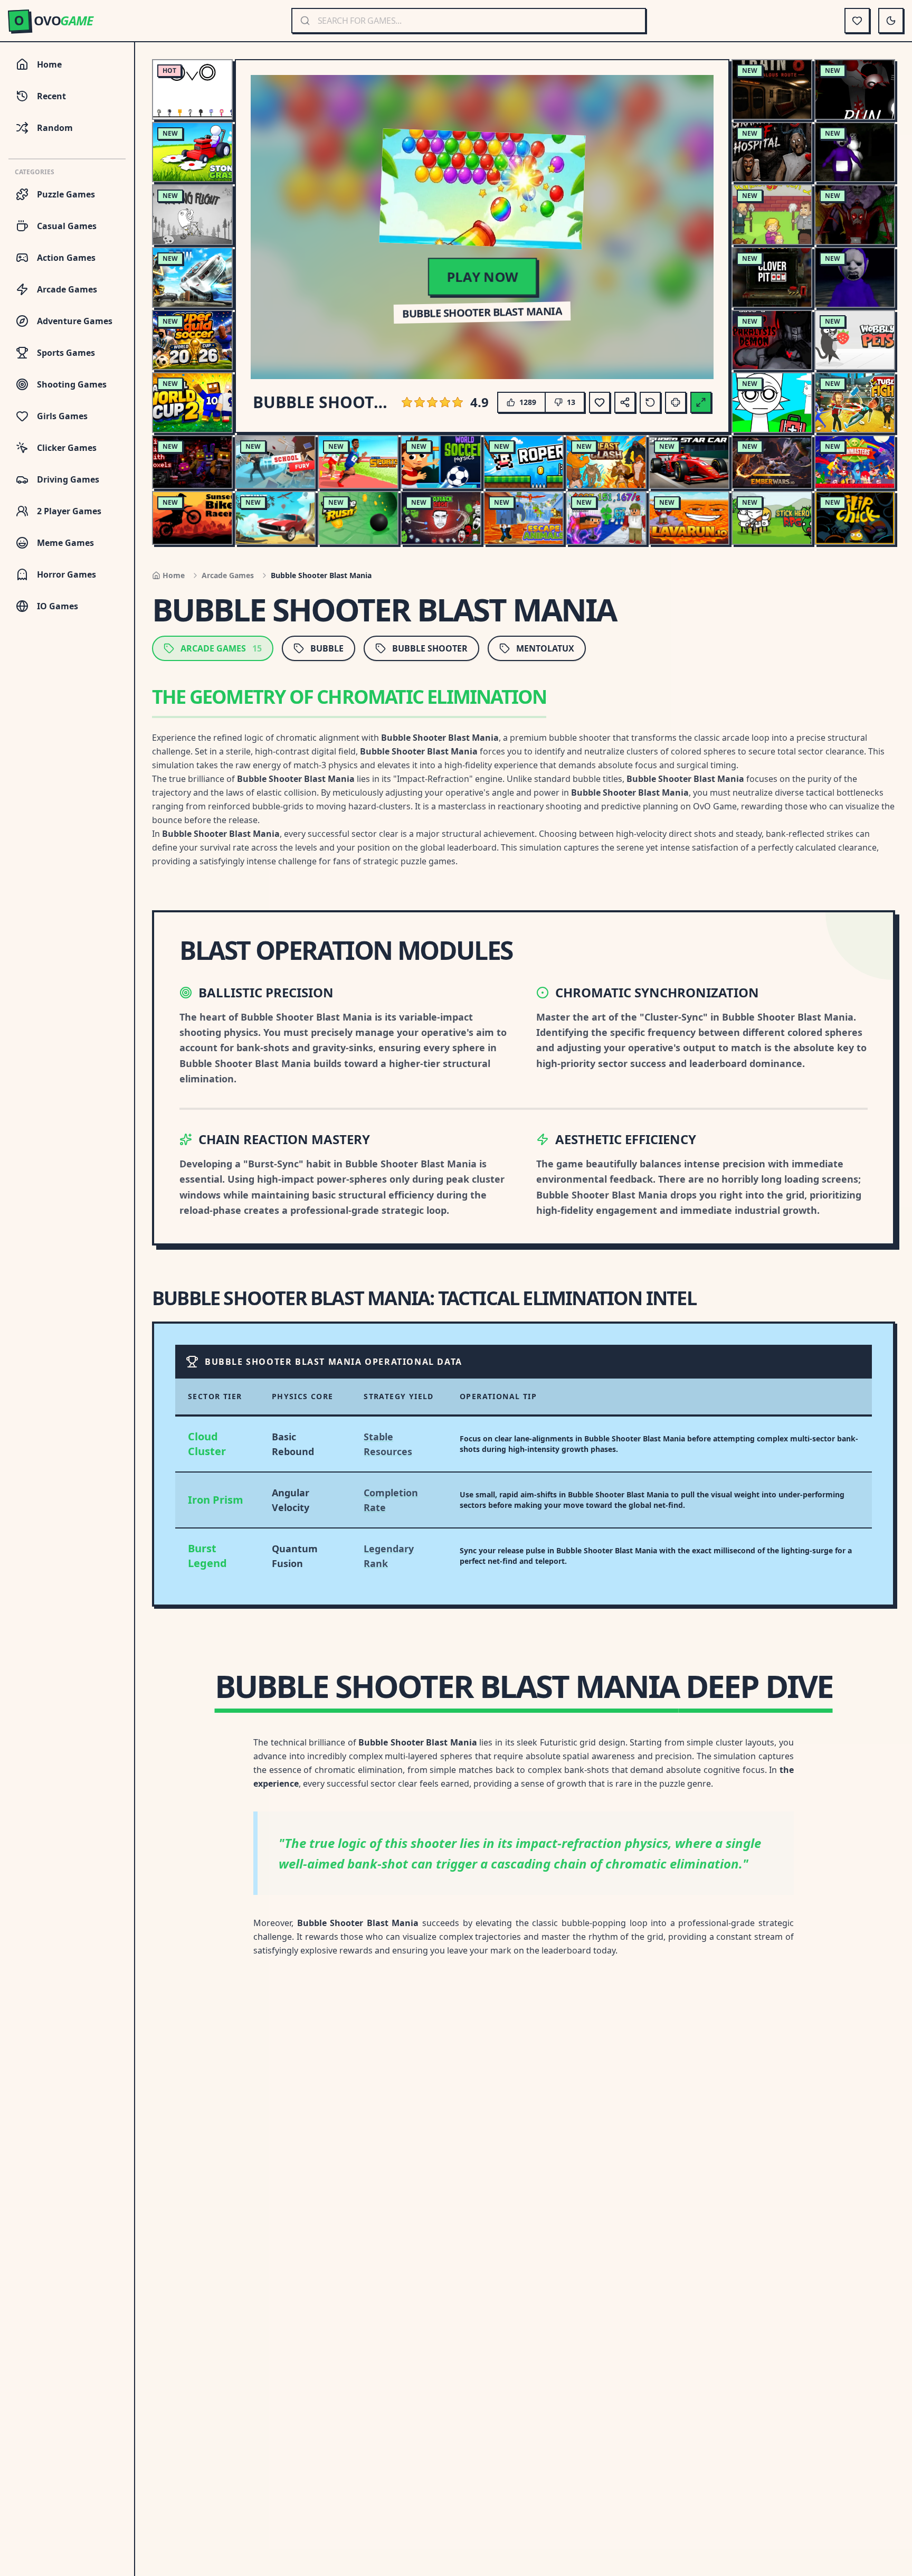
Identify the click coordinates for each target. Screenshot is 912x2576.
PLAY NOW (482, 276)
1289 (528, 402)
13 (571, 402)
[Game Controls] (676, 402)
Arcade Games (228, 575)
